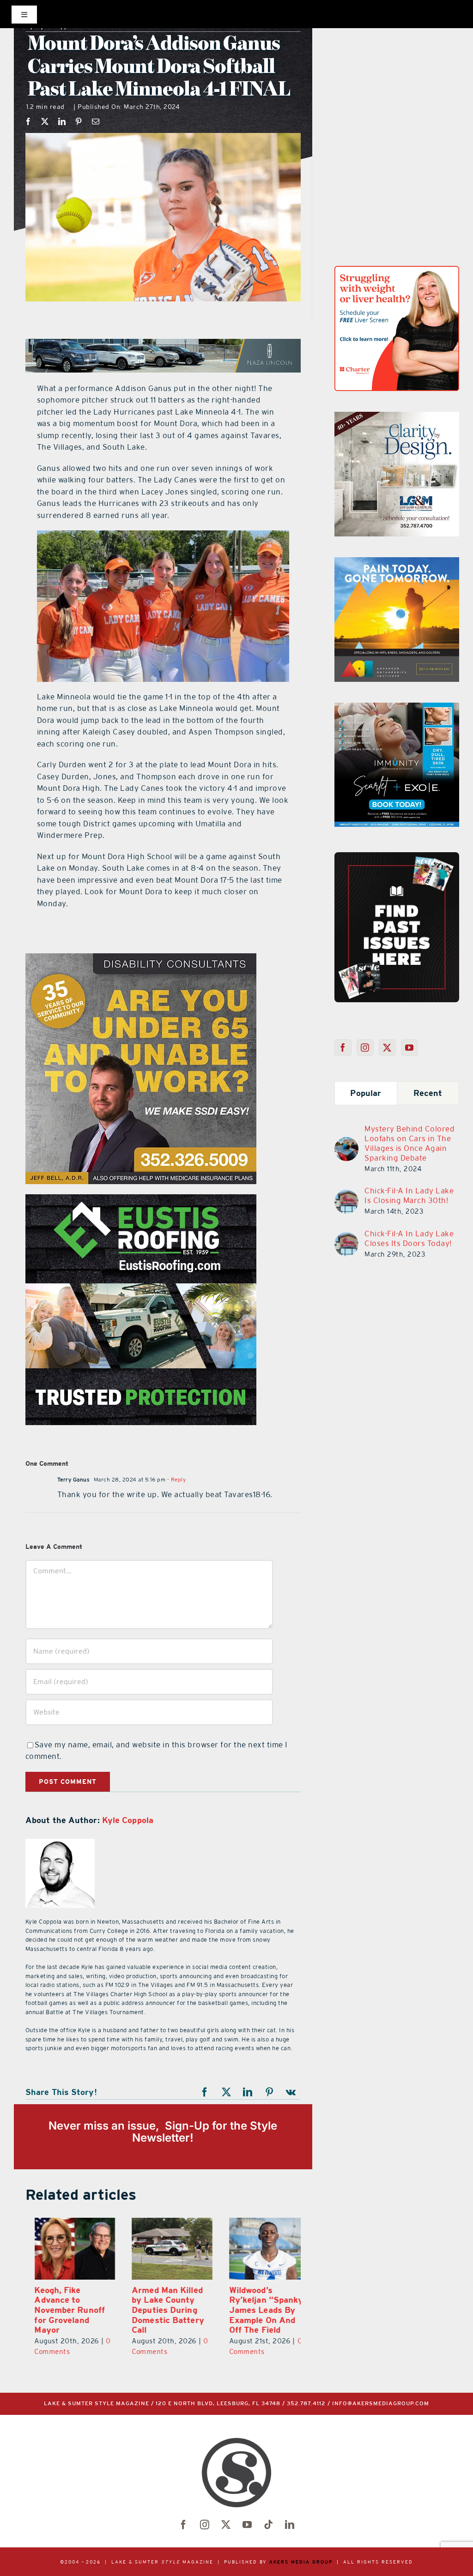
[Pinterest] (79, 121)
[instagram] (205, 2525)
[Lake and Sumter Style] (397, 271)
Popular (366, 1093)
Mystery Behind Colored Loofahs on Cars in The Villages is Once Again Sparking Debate (409, 1143)
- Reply (176, 1480)
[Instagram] (365, 1047)
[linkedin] (290, 2525)
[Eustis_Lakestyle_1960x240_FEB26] (163, 344)
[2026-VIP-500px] (141, 959)
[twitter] (226, 2525)
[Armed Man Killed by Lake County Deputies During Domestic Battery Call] (163, 2249)
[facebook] (183, 2525)
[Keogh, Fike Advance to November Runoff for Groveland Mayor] (66, 2249)
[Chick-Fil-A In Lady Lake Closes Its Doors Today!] (346, 1238)
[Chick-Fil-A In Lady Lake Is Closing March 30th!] (346, 1195)
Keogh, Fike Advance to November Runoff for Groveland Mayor (61, 2310)
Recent (428, 1093)
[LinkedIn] (62, 121)
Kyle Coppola (128, 1820)
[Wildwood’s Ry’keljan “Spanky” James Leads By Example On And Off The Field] (260, 2249)
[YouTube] (409, 1047)
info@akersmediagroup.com (381, 2404)
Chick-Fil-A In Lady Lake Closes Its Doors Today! (409, 1238)
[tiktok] (268, 2525)
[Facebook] (28, 121)
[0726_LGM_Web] (397, 417)
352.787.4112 (306, 2404)
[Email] (96, 121)
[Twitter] (387, 1047)
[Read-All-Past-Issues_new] (397, 856)
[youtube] (247, 2525)
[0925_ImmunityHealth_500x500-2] (397, 708)
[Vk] (291, 2092)
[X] (45, 121)
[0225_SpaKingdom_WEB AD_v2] (141, 1200)
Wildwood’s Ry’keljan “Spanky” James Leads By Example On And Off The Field (259, 2310)
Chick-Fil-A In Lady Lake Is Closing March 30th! (409, 1195)
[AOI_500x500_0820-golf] (397, 563)
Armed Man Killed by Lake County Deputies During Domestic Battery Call (159, 2310)
